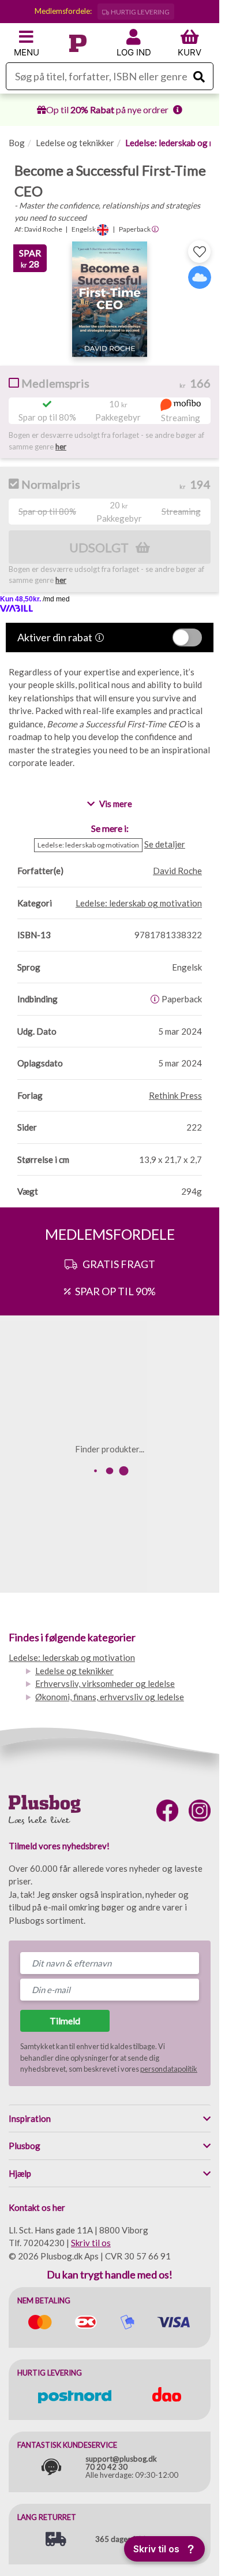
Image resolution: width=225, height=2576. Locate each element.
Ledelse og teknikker (75, 143)
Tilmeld (65, 2021)
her (61, 447)
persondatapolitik (169, 2069)
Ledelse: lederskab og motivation (72, 1657)
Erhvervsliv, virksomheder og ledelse (105, 1683)
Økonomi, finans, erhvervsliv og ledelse (110, 1697)
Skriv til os (91, 2243)
